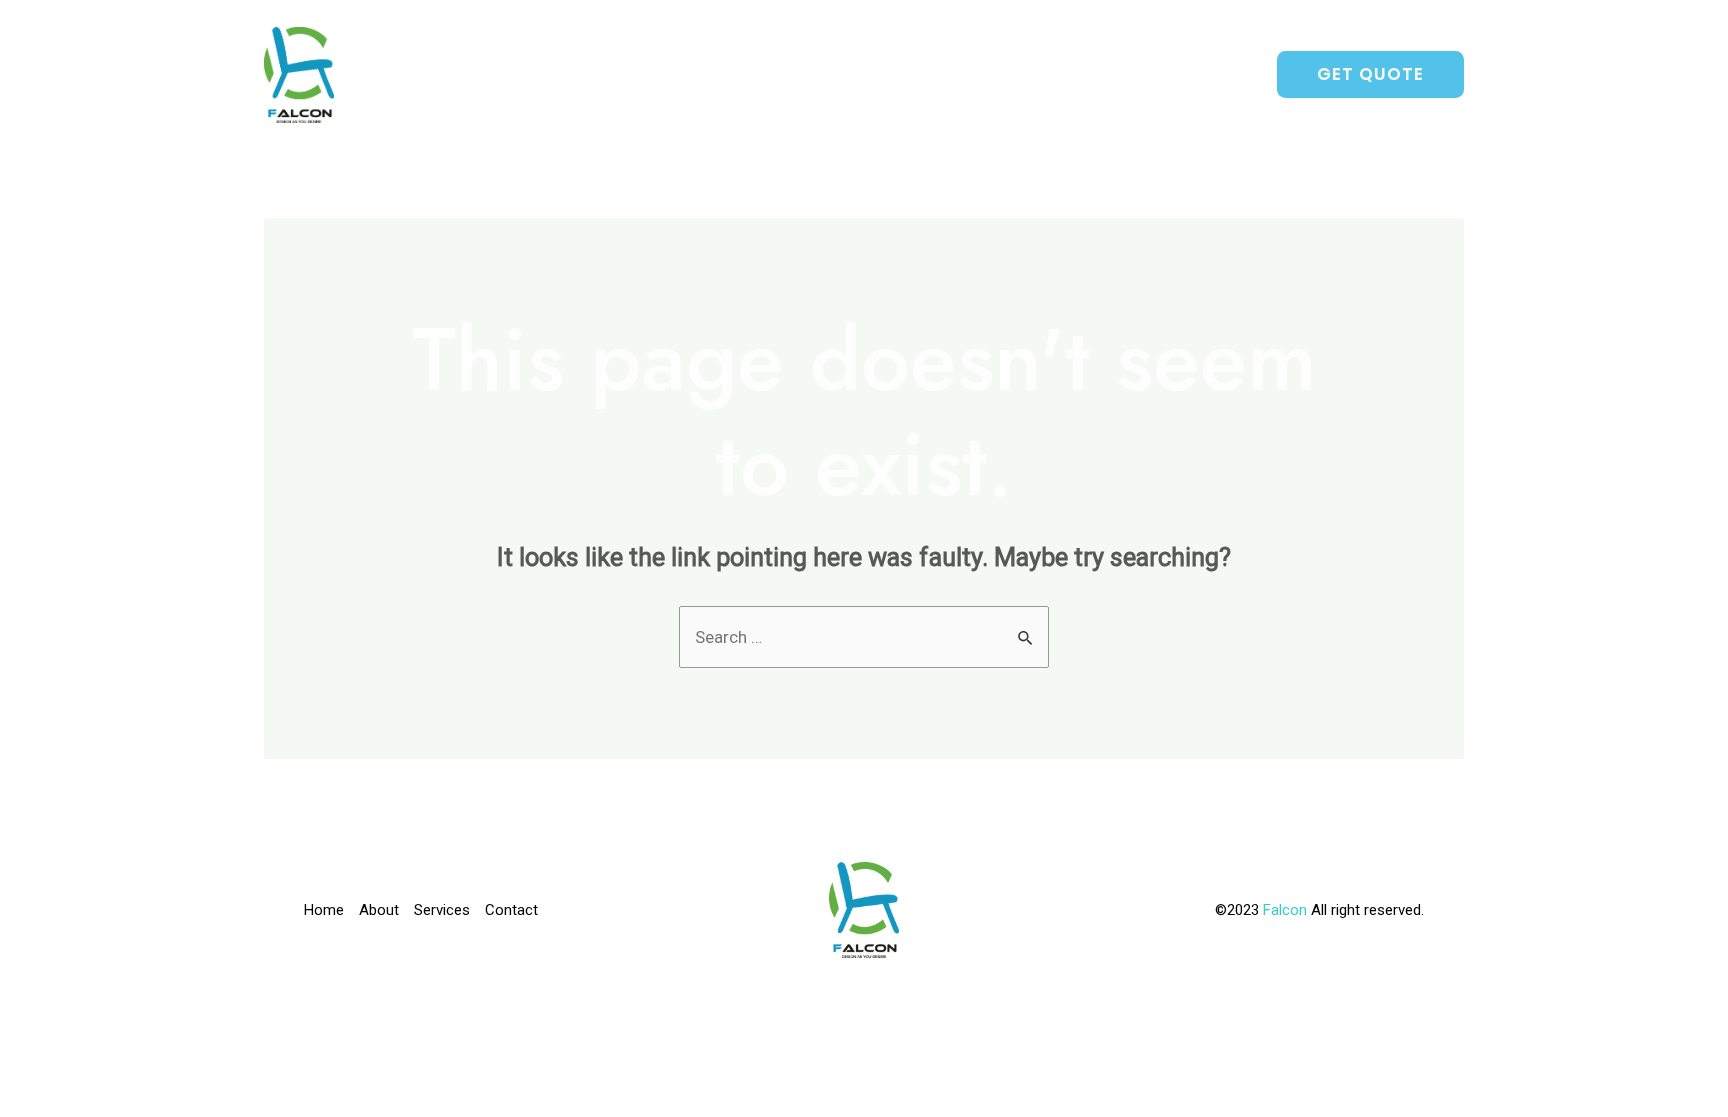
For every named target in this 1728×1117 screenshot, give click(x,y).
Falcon (1287, 910)
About (977, 75)
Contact (1197, 75)
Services (1080, 75)
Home (888, 75)
